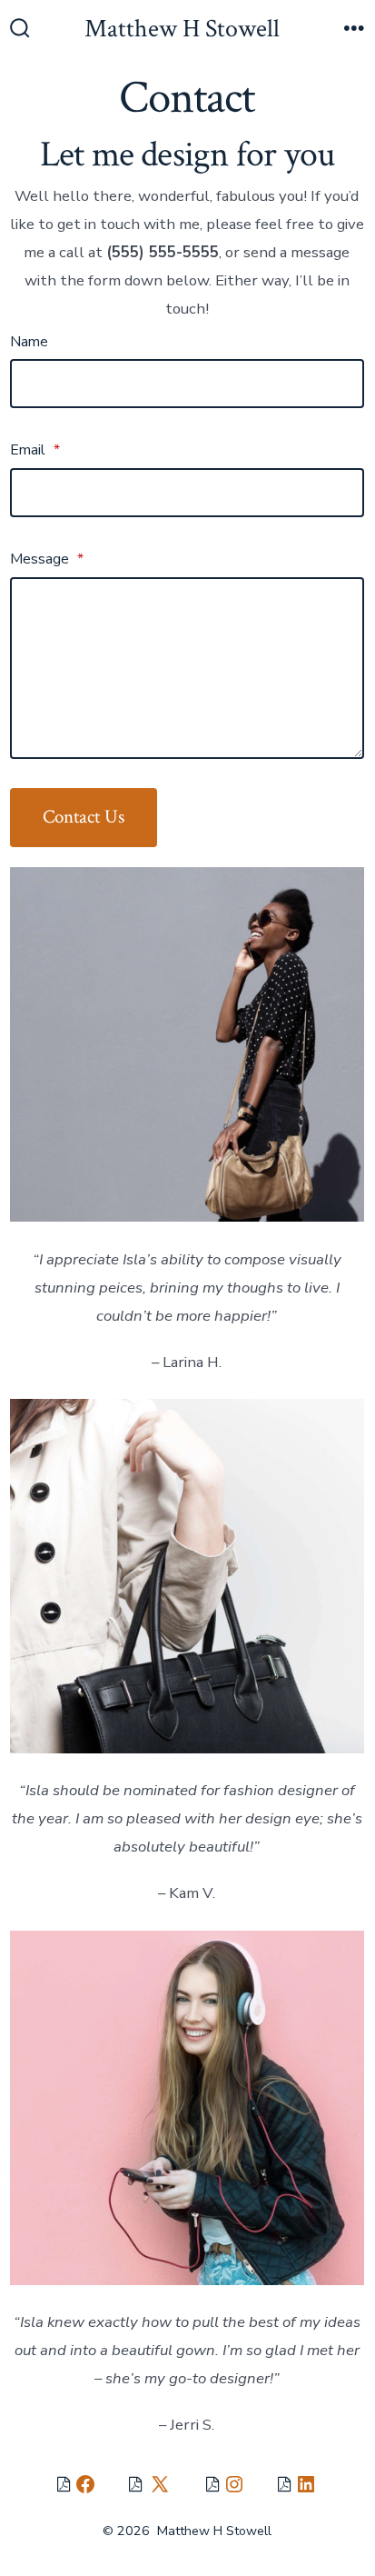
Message (47, 559)
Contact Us (84, 817)
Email (35, 450)
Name (29, 342)
